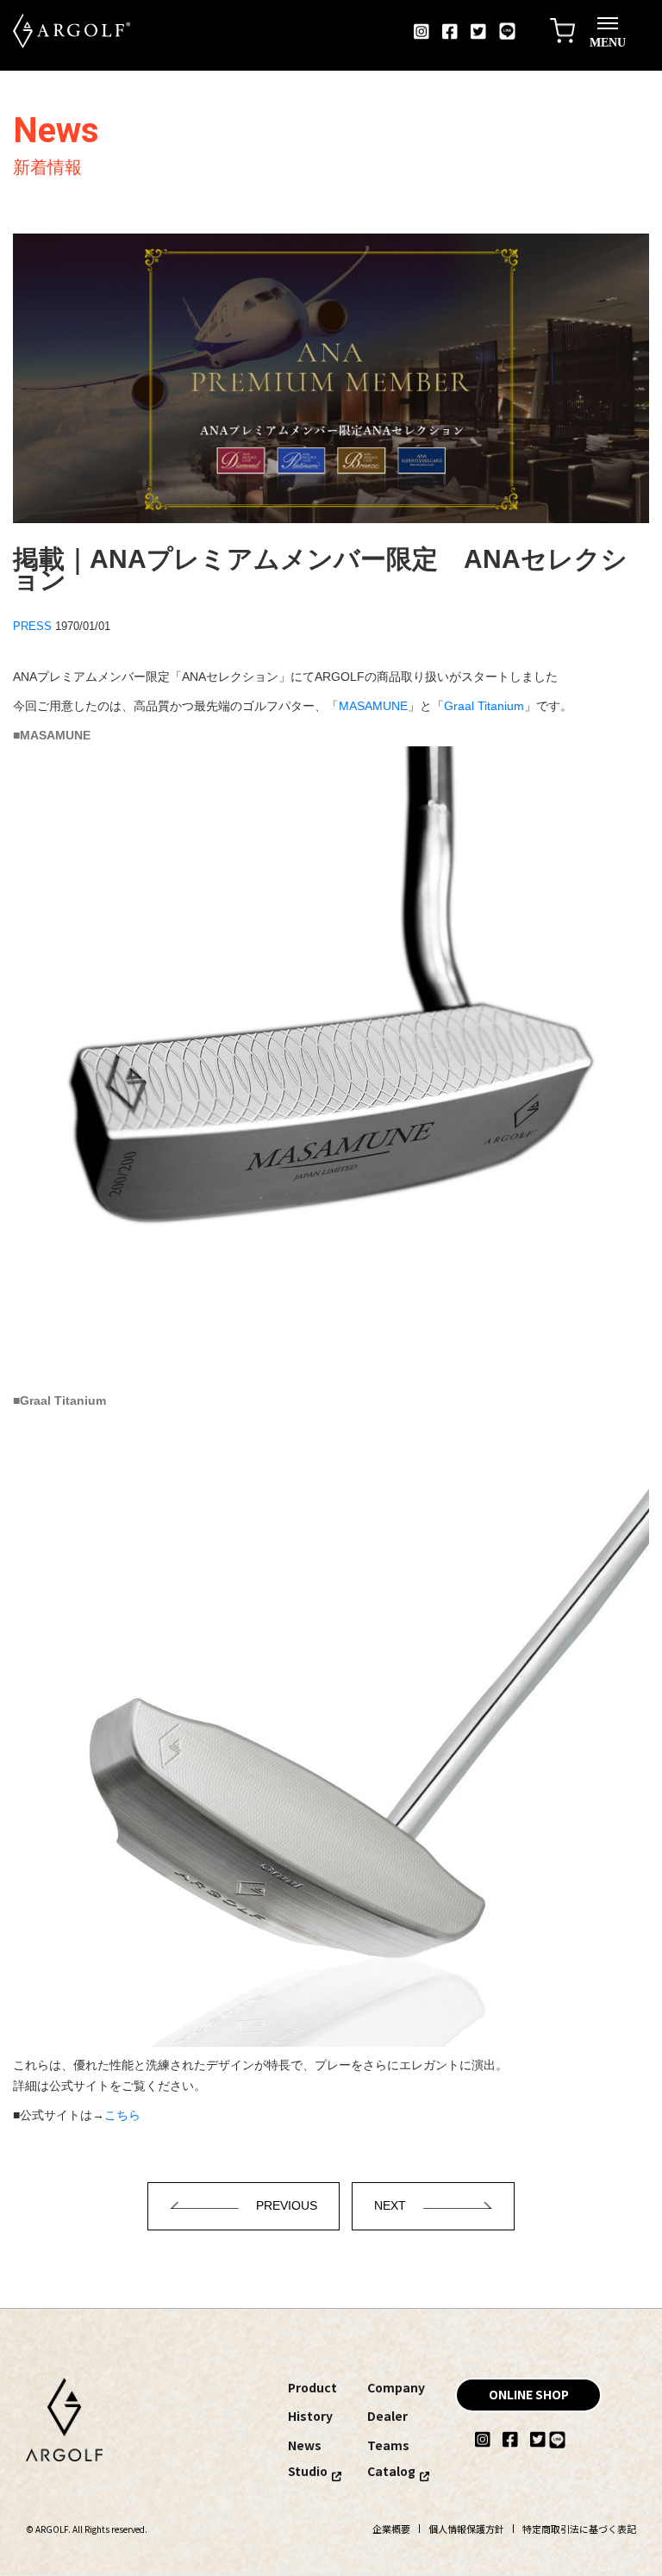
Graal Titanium (484, 706)
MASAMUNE (373, 706)
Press (32, 626)
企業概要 (391, 2529)
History (310, 2416)
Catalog (391, 2471)
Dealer (387, 2416)
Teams (388, 2445)
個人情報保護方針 (466, 2529)
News (305, 2445)
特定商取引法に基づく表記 (579, 2529)
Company (396, 2387)
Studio (308, 2471)
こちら (122, 2115)
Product (312, 2387)
